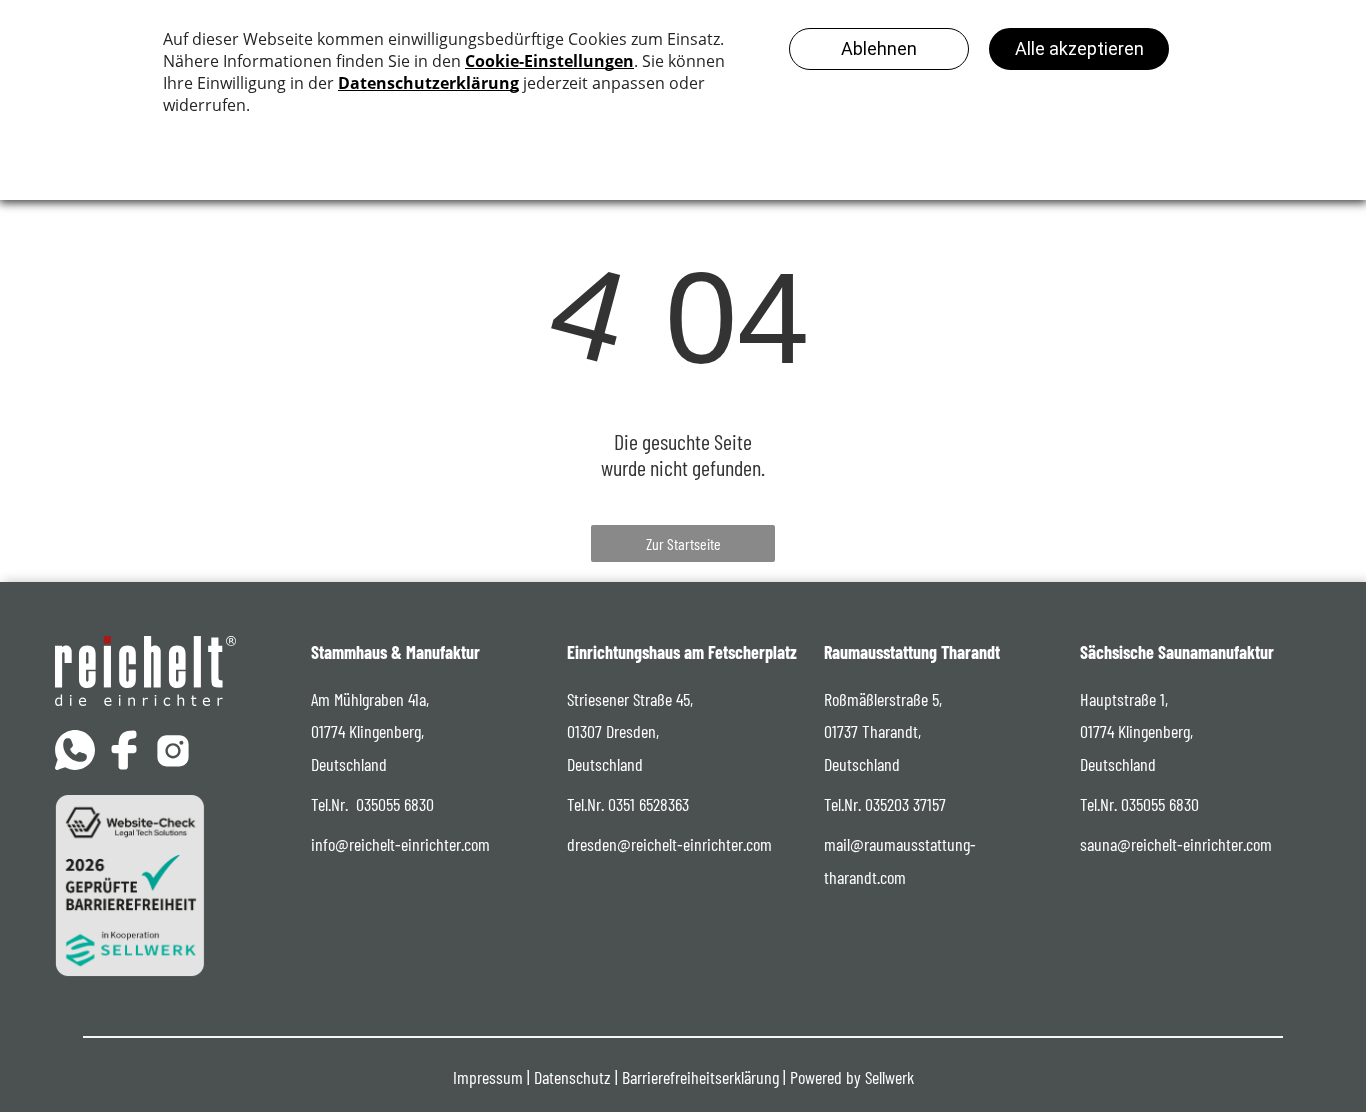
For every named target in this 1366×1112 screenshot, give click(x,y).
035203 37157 (905, 804)
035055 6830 (395, 804)
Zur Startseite (683, 543)
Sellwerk (889, 1077)
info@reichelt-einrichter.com (400, 844)
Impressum (488, 1077)
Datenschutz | (576, 1077)
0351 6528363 (648, 804)
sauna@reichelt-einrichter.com (1176, 844)
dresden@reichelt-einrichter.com (669, 844)
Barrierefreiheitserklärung (700, 1077)
